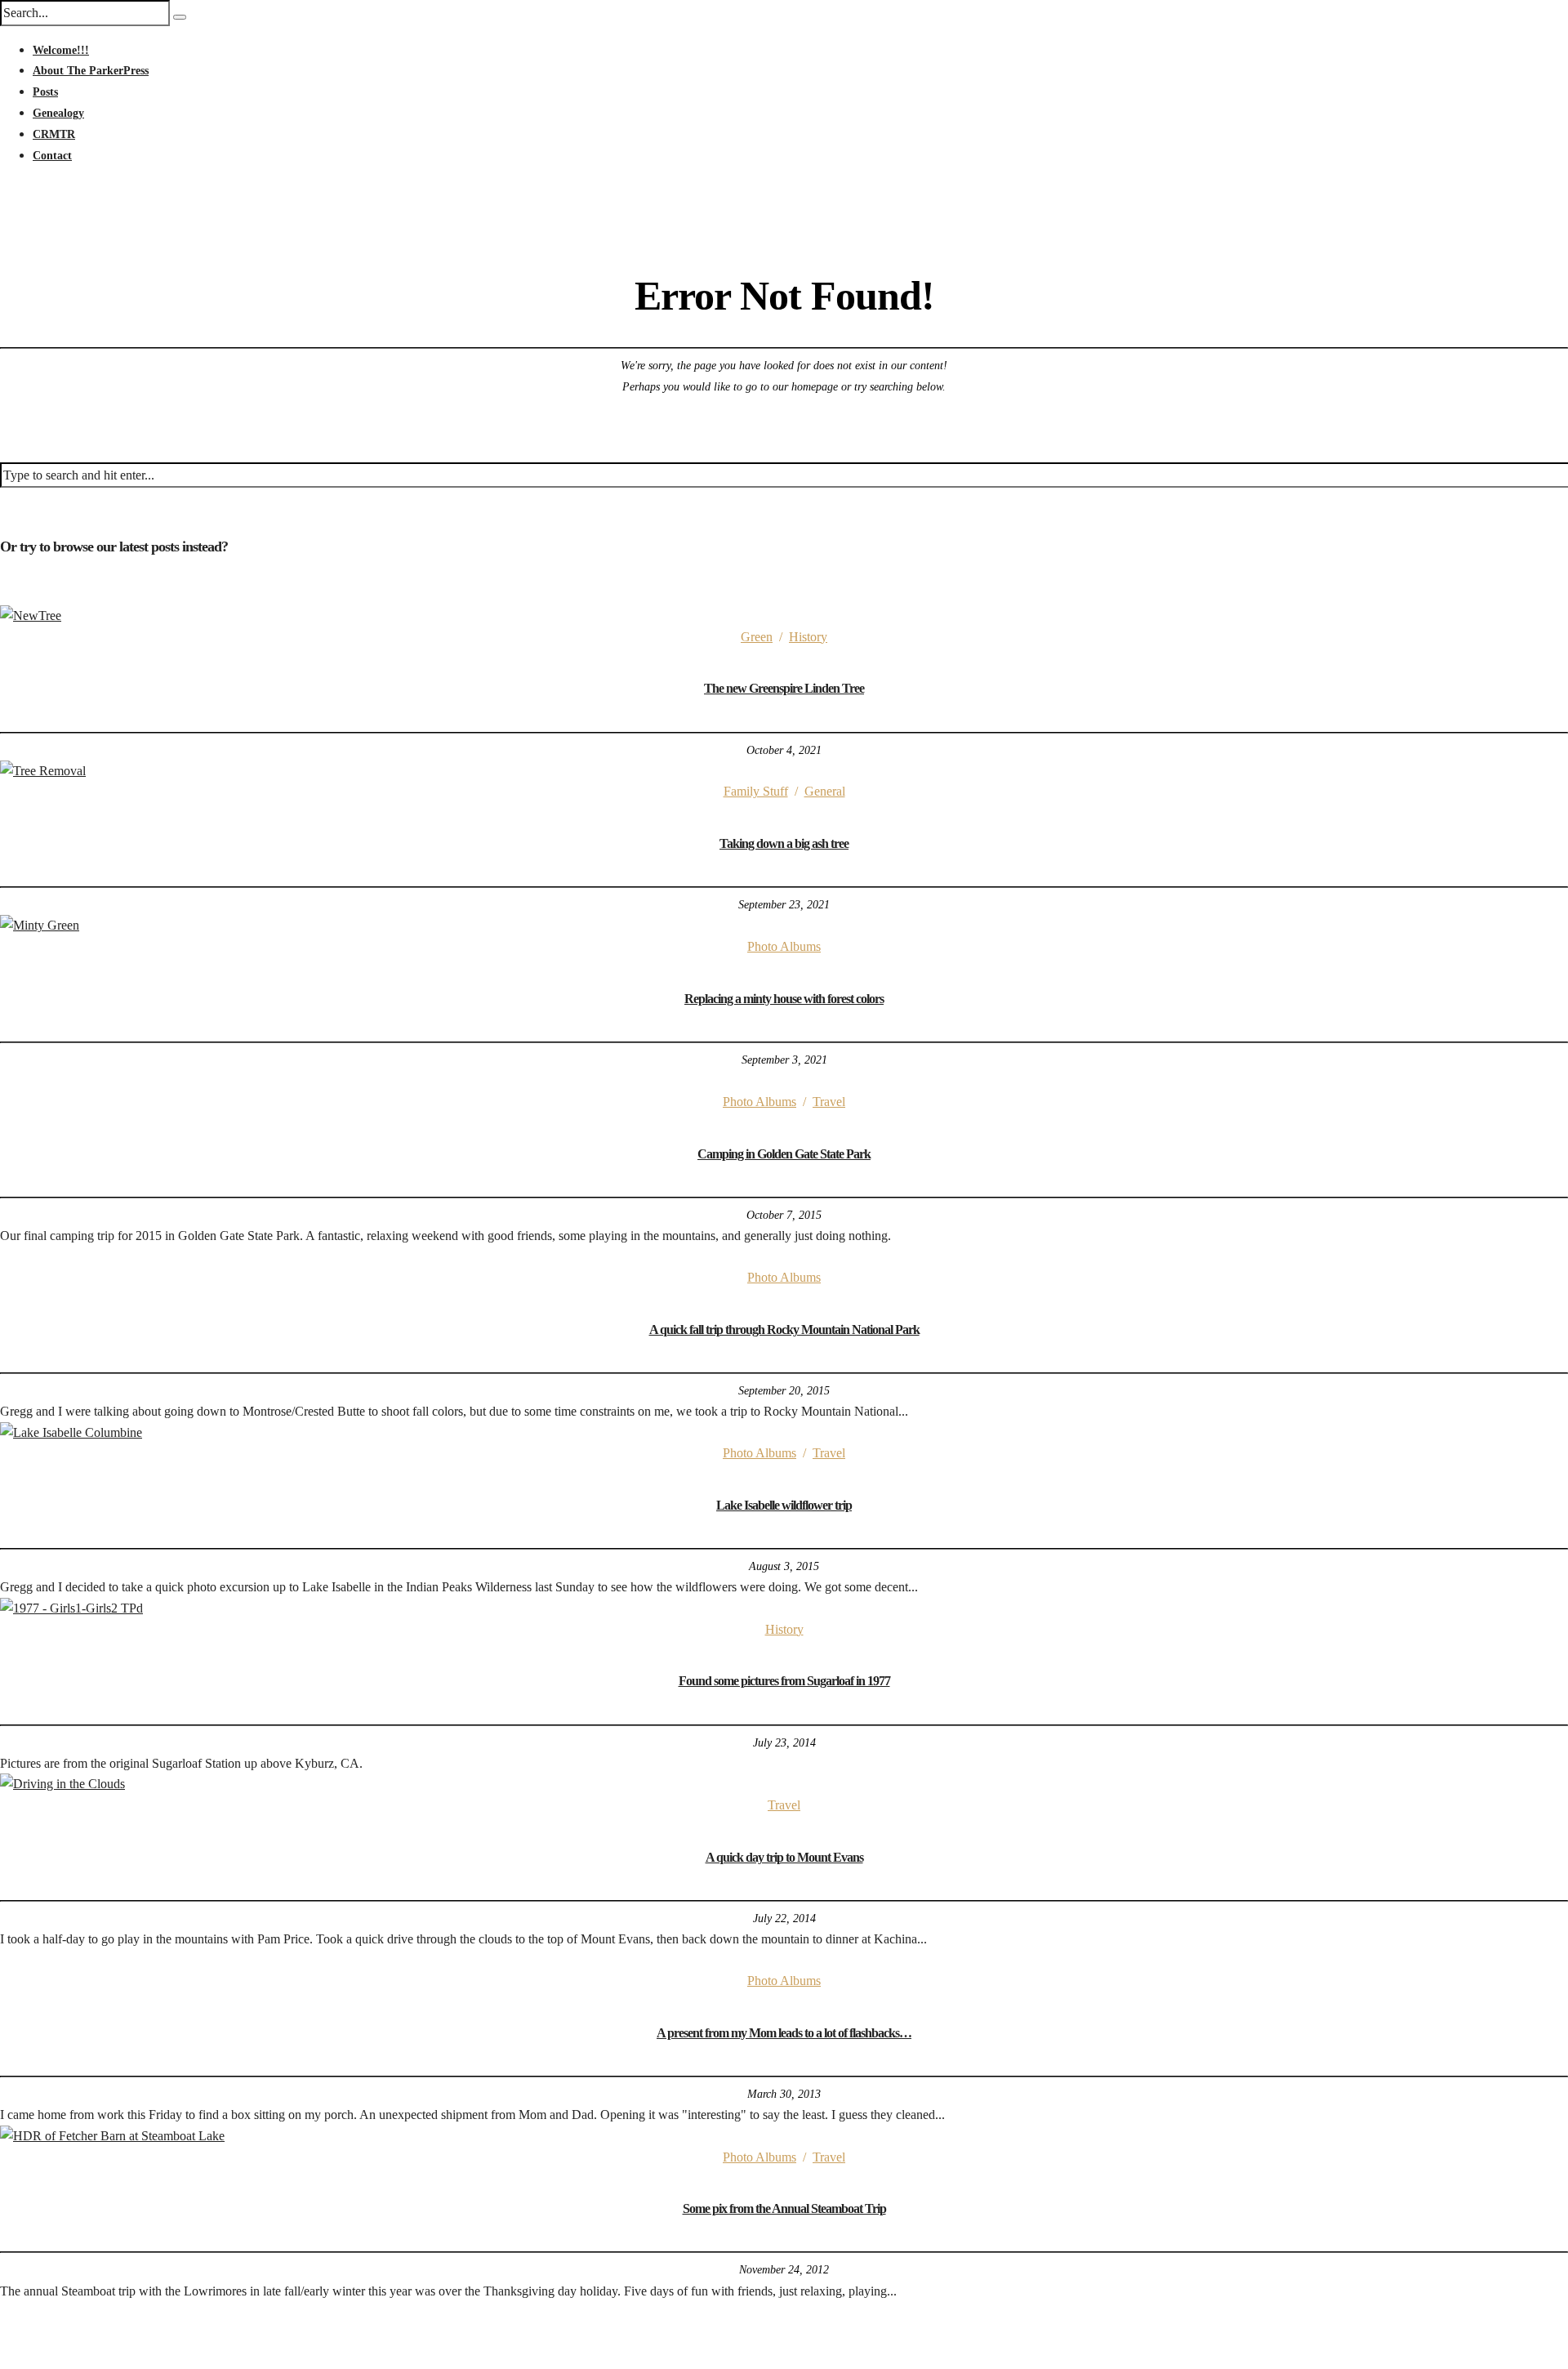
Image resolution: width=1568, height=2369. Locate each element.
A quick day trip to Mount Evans (784, 1857)
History (808, 637)
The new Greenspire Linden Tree (784, 688)
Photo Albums (784, 946)
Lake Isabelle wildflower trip (784, 1505)
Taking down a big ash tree (784, 843)
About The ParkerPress (91, 71)
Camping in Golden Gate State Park (784, 1154)
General (825, 791)
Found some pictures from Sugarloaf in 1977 (784, 1681)
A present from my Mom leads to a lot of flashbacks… (784, 2033)
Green (757, 637)
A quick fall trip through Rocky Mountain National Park (784, 1329)
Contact (52, 156)
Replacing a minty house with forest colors (784, 999)
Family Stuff (756, 791)
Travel (829, 1102)
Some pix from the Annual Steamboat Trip (784, 2208)
